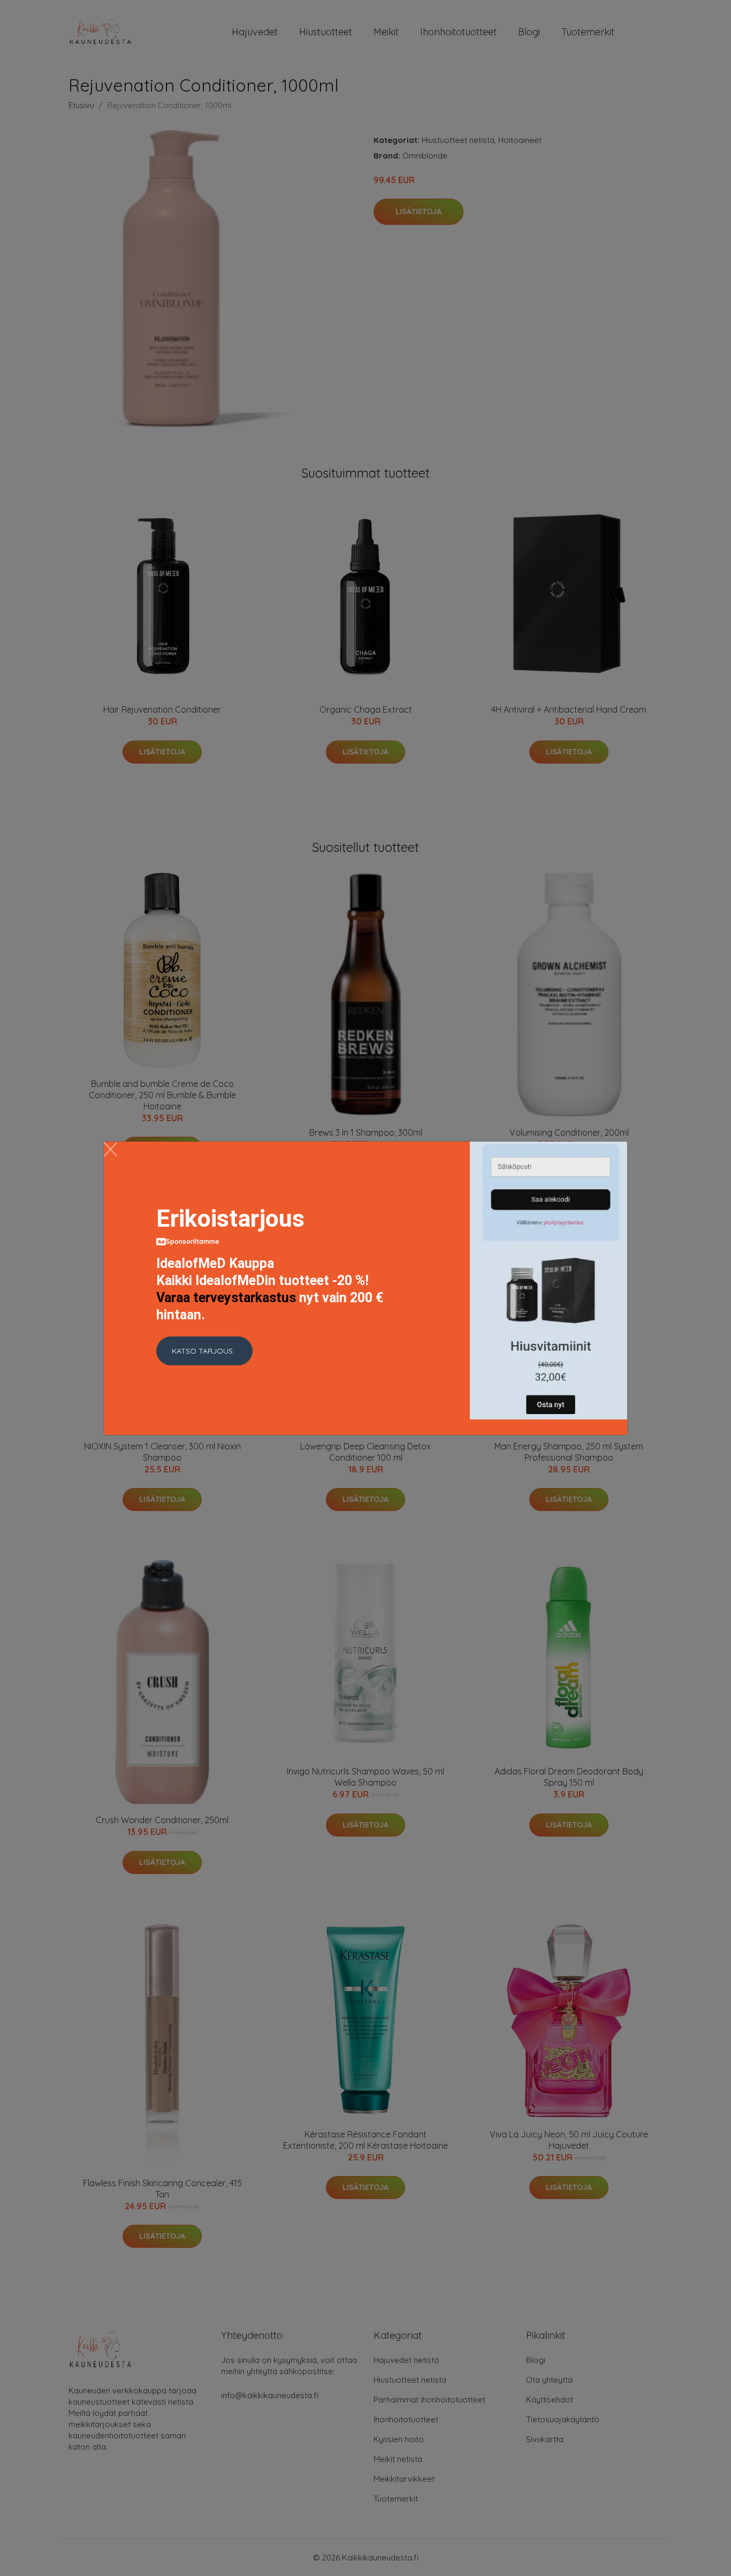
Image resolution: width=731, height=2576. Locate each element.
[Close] (111, 1149)
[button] (204, 1351)
